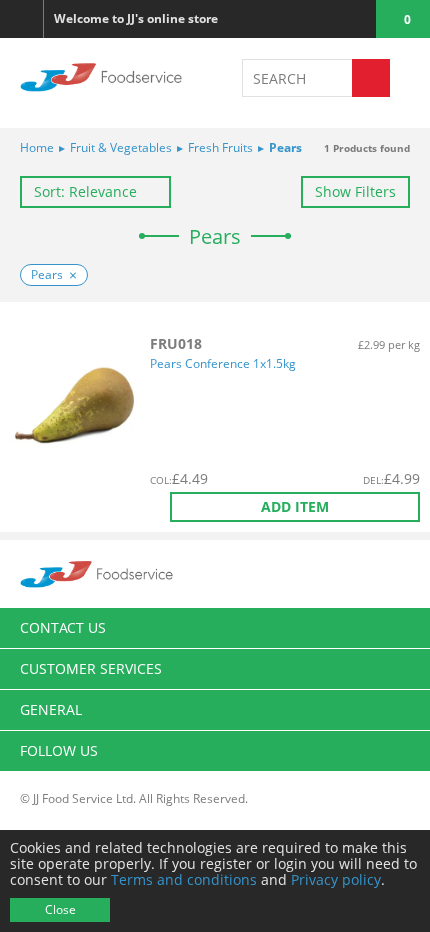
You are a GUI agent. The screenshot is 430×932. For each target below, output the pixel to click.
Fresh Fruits (215, 147)
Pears (280, 147)
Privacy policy (336, 879)
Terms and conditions (184, 879)
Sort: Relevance (85, 191)
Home (37, 147)
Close (60, 909)
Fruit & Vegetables (115, 147)
